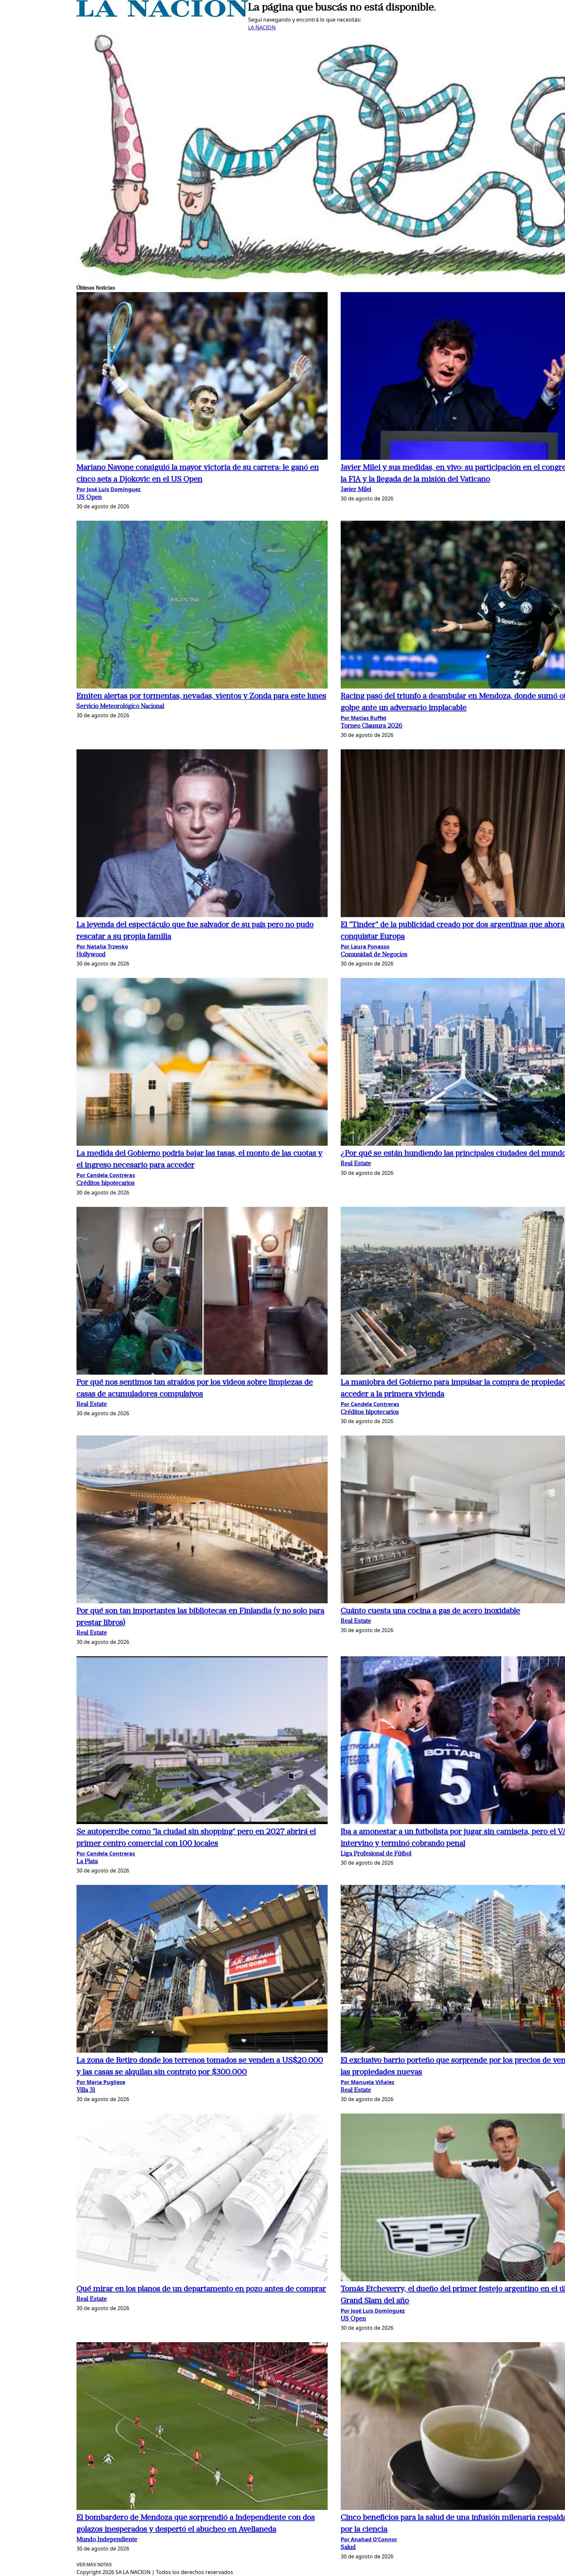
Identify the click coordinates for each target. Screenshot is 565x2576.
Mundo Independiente (107, 2540)
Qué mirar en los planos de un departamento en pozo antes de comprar (201, 2289)
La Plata (87, 1862)
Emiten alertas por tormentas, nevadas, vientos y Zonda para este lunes (201, 696)
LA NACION (262, 27)
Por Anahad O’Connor (369, 2539)
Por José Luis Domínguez (109, 489)
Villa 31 (86, 2090)
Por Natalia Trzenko (102, 947)
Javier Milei (356, 490)
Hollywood (91, 955)
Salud (348, 2548)
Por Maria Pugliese (101, 2082)
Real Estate (356, 1164)
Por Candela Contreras (106, 1175)
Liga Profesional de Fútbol (376, 1854)
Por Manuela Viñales (368, 2082)
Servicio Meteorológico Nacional (120, 707)
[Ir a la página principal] (162, 15)
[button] (202, 377)
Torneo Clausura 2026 (372, 726)
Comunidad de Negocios (374, 955)
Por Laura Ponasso (365, 947)
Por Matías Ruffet (364, 718)
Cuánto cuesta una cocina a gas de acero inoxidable (430, 1611)
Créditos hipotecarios (106, 1184)
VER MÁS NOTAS (94, 2565)
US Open (89, 498)
